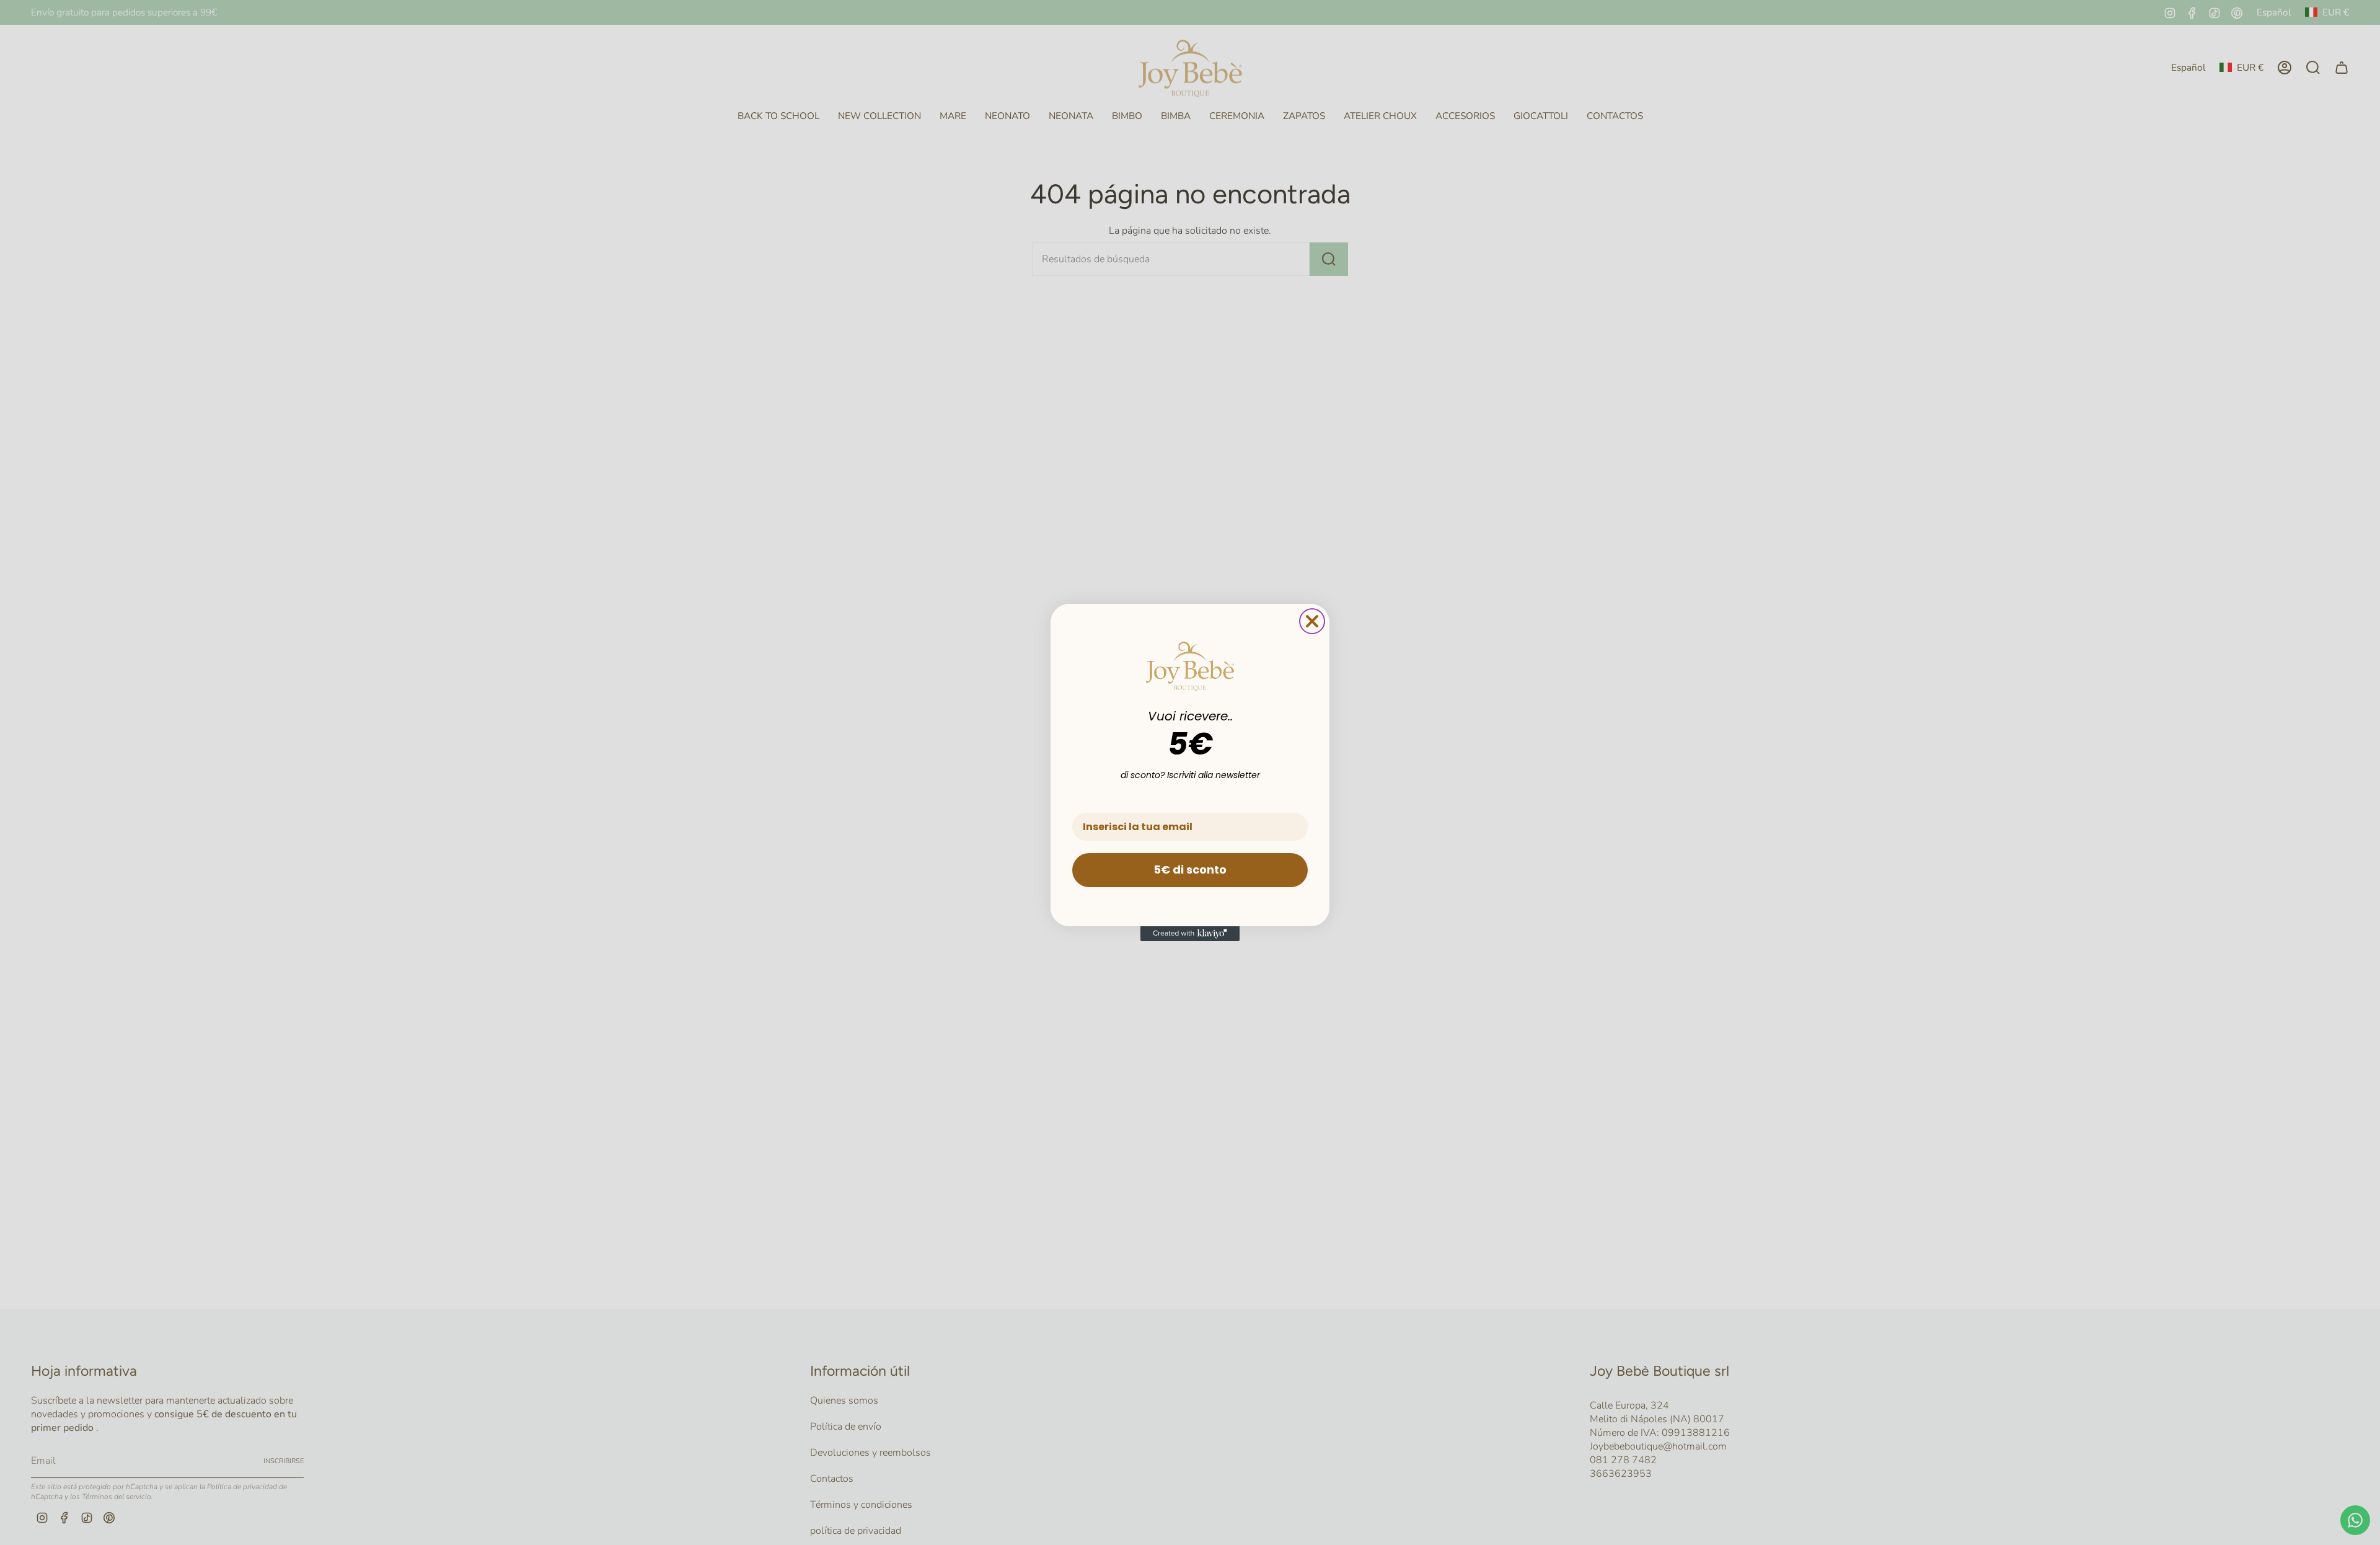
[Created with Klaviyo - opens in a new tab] (1190, 934)
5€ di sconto (1190, 870)
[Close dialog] (1312, 621)
